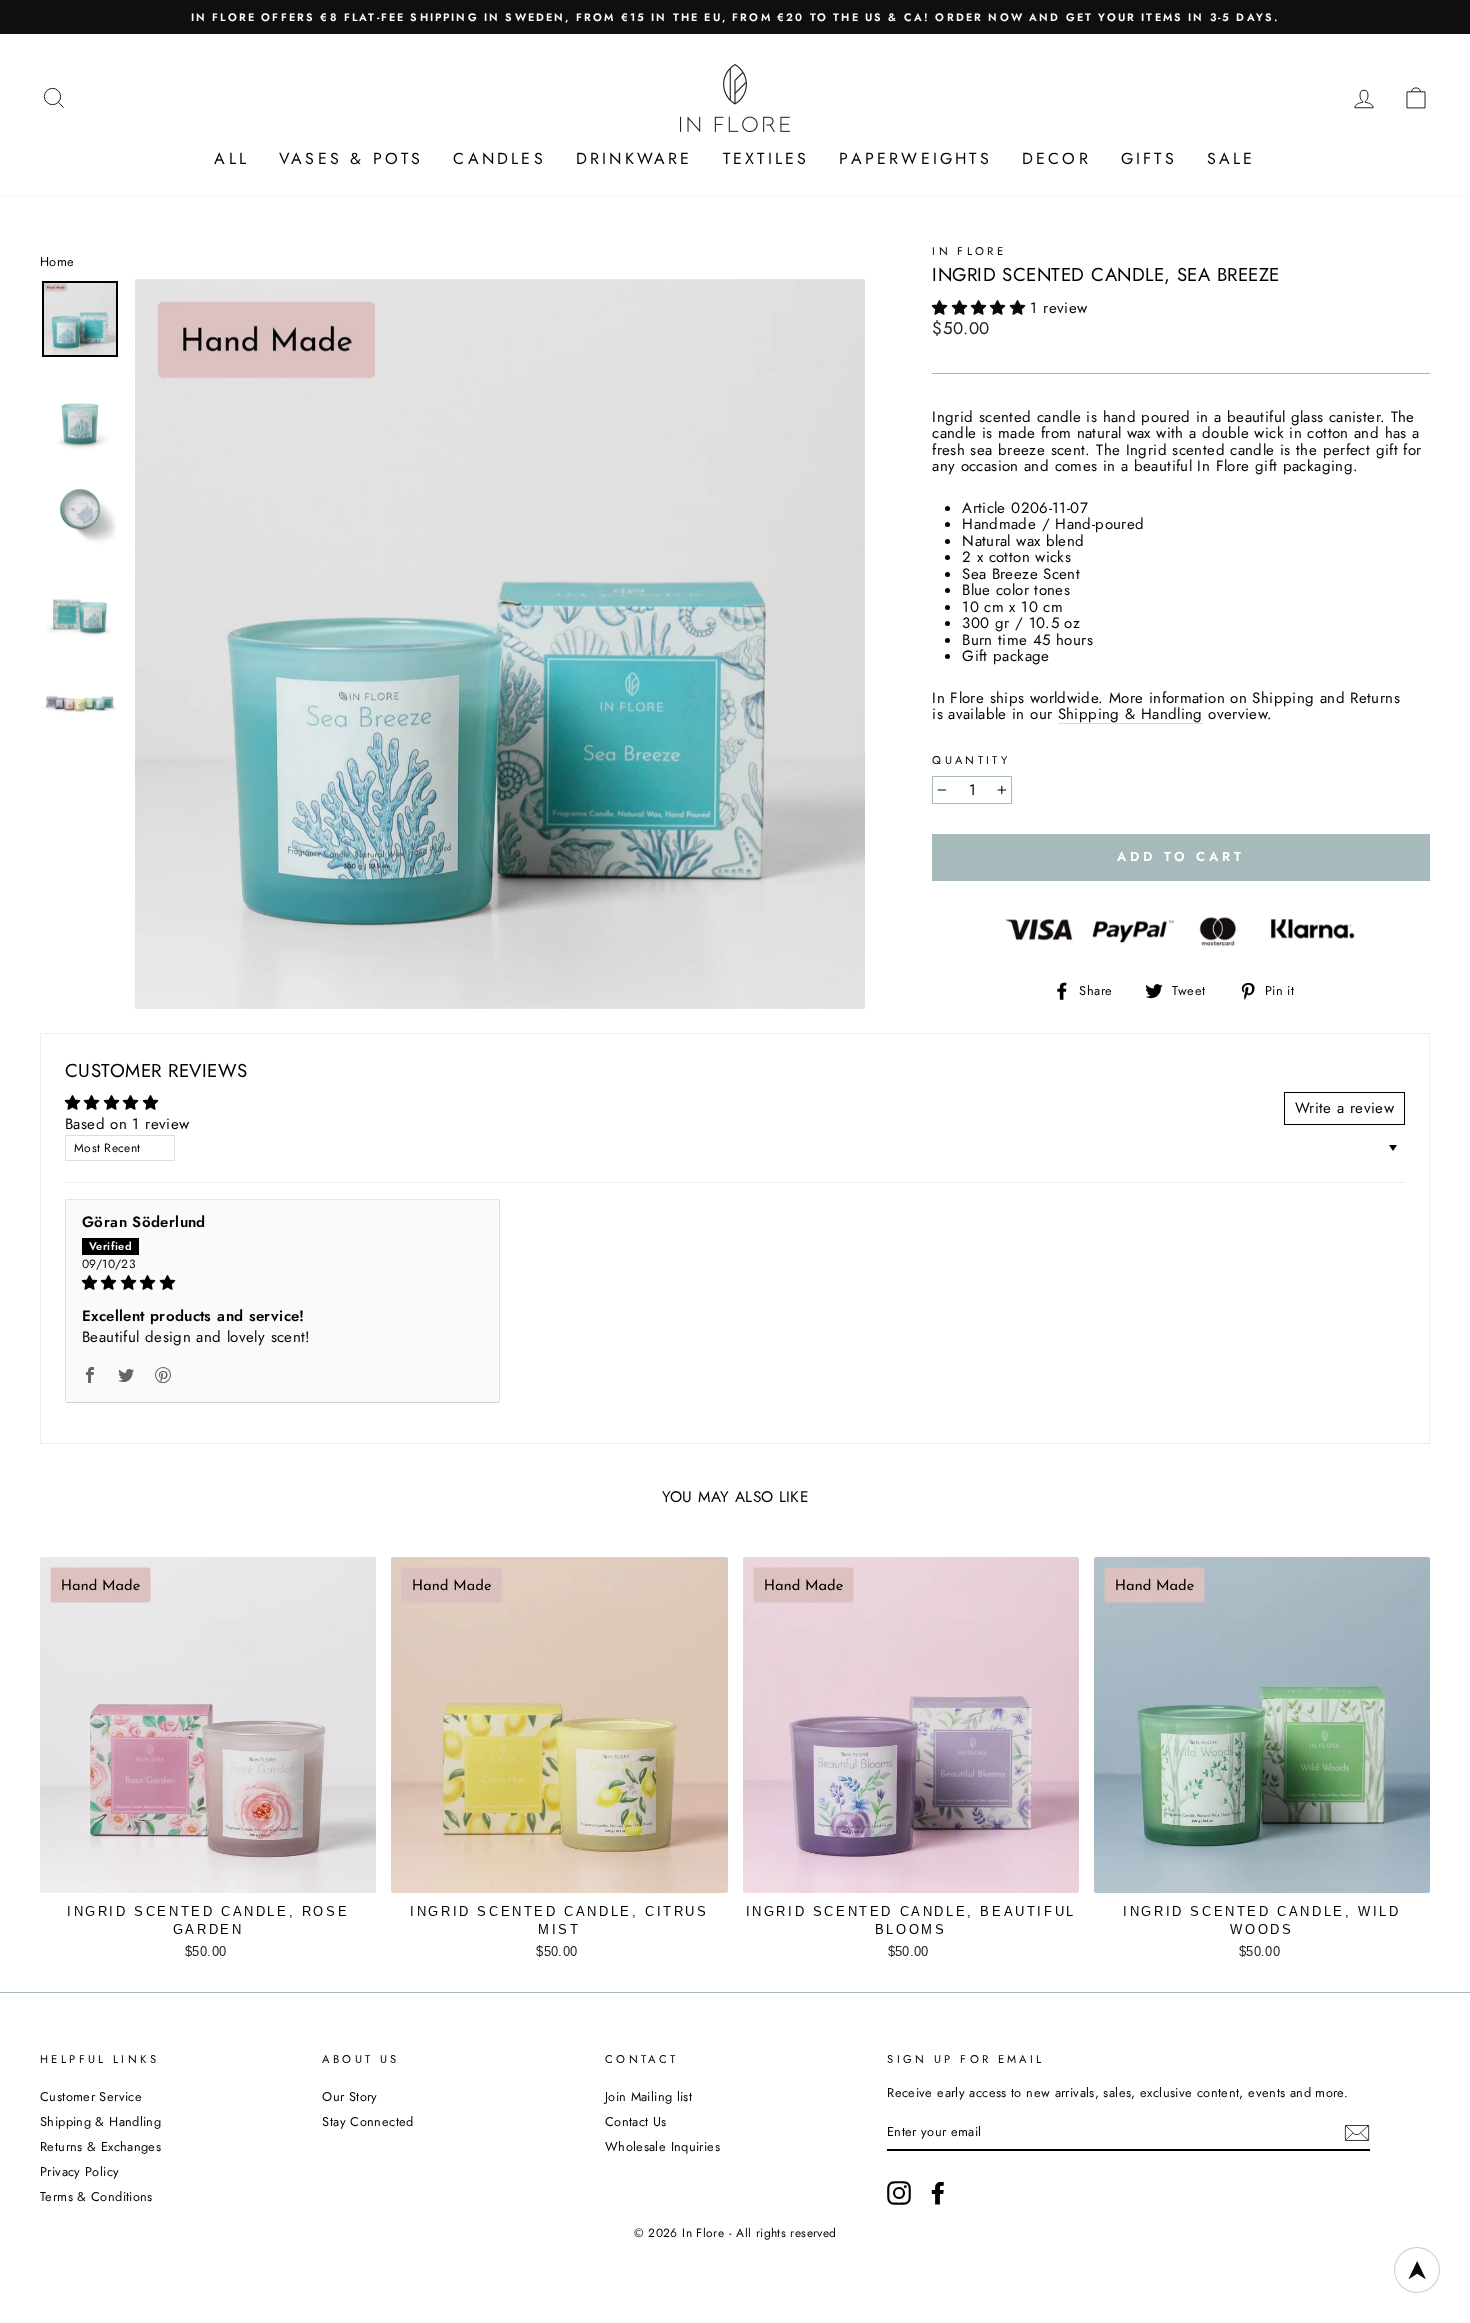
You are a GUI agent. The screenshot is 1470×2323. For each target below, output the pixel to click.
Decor (1056, 158)
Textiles (766, 158)
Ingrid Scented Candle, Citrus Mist (559, 1920)
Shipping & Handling (1130, 715)
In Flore (969, 251)
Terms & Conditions (96, 2196)
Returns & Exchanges (100, 2146)
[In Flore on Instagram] (899, 2193)
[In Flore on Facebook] (938, 2193)
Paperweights (915, 158)
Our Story (349, 2096)
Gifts (1149, 158)
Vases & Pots (351, 158)
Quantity (971, 760)
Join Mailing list (648, 2096)
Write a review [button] (1344, 1108)
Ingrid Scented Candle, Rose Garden (208, 1920)
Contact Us (636, 2121)
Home (57, 261)
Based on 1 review (127, 1124)
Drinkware (634, 158)
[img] (282, 1283)
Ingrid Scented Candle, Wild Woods (1261, 1920)
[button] (981, 308)
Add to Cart (208, 1945)
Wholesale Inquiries (662, 2146)
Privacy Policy (79, 2171)
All (231, 158)
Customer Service (91, 2096)
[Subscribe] (1357, 2133)
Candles (499, 158)
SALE (1231, 158)
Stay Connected (367, 2121)
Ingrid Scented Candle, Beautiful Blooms (911, 1920)
